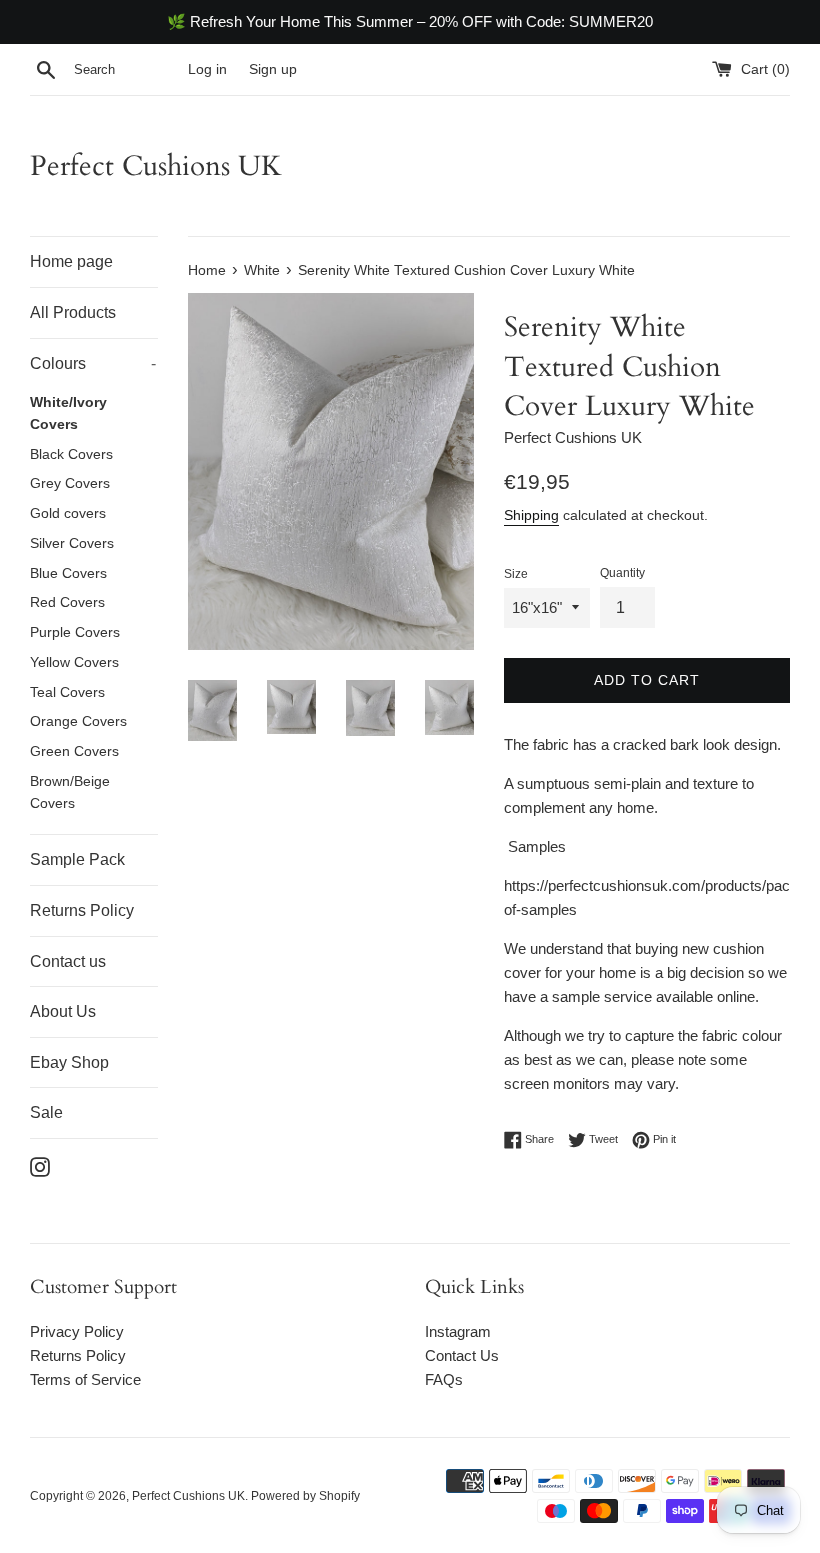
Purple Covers (75, 632)
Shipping (531, 515)
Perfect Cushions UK (156, 166)
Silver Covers (72, 543)
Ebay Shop (69, 1062)
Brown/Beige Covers (70, 792)
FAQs (444, 1379)
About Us (63, 1011)
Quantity (622, 573)
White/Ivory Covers (68, 413)
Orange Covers (78, 721)
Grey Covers (70, 483)
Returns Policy (82, 910)
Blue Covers (68, 573)
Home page (71, 261)
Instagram (458, 1331)
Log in (207, 69)
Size (516, 574)
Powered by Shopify (305, 1496)
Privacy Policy (77, 1331)
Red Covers (67, 602)
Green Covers (74, 751)
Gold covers (68, 513)
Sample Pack (77, 859)
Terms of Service (85, 1379)
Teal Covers (67, 692)
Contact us (68, 961)
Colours (93, 363)
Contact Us (462, 1355)
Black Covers (71, 454)
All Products (73, 312)
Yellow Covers (74, 662)
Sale (46, 1112)
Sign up (273, 69)
